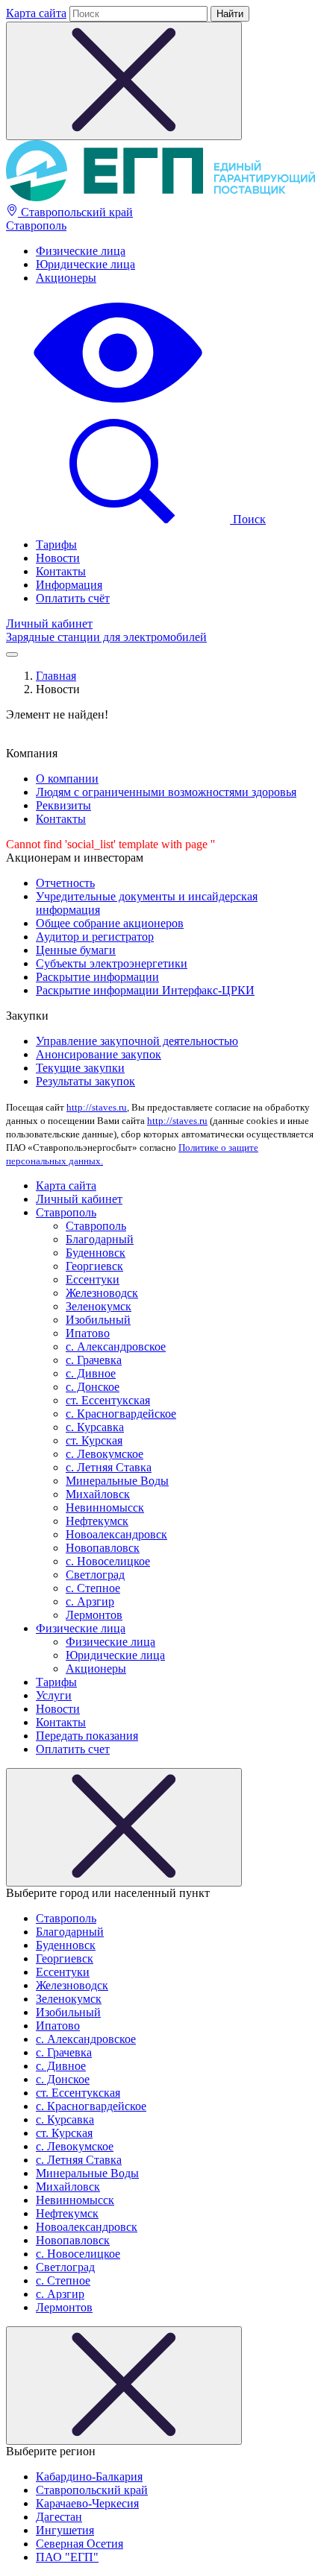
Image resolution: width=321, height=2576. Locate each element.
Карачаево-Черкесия (87, 2503)
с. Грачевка (94, 1360)
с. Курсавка (95, 1427)
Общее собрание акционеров (110, 923)
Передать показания (87, 1736)
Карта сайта (36, 13)
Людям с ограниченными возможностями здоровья (166, 792)
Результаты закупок (85, 1081)
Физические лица (81, 251)
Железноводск (102, 1293)
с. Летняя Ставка (109, 1467)
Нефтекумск (97, 1521)
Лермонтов (94, 1615)
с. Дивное (91, 1373)
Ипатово (88, 1333)
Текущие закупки (80, 1068)
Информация (69, 585)
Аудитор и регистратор (95, 937)
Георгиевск (94, 1266)
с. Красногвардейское (121, 1414)
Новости (58, 558)
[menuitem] (175, 251)
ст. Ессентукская (108, 1400)
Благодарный (100, 1239)
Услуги (54, 1695)
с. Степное (93, 1588)
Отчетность (65, 883)
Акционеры (66, 278)
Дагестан (59, 2517)
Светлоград (95, 1575)
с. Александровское (116, 1347)
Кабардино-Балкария (89, 2476)
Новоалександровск (116, 1534)
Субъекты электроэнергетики (112, 963)
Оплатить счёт (73, 598)
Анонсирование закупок (99, 1054)
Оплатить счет (73, 1749)
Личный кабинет (49, 624)
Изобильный (98, 1320)
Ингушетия (65, 2530)
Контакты (61, 571)
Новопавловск (103, 1548)
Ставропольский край (75, 212)
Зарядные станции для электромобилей (106, 637)
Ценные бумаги (76, 950)
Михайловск (98, 1494)
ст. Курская (94, 1440)
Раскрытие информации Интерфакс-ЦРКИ (145, 990)
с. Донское (93, 1387)
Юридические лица (85, 264)
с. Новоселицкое (108, 1561)
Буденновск (96, 1253)
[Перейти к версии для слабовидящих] (118, 404)
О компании (67, 779)
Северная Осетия (80, 2544)
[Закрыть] (124, 1827)
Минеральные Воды (117, 1481)
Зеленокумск (99, 1306)
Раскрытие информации (97, 977)
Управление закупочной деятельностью (137, 1041)
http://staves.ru (97, 1107)
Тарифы (56, 544)
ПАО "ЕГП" (67, 2557)
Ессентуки (93, 1279)
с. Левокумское (105, 1454)
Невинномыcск (105, 1508)
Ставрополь (36, 225)
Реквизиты (63, 805)
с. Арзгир (90, 1601)
